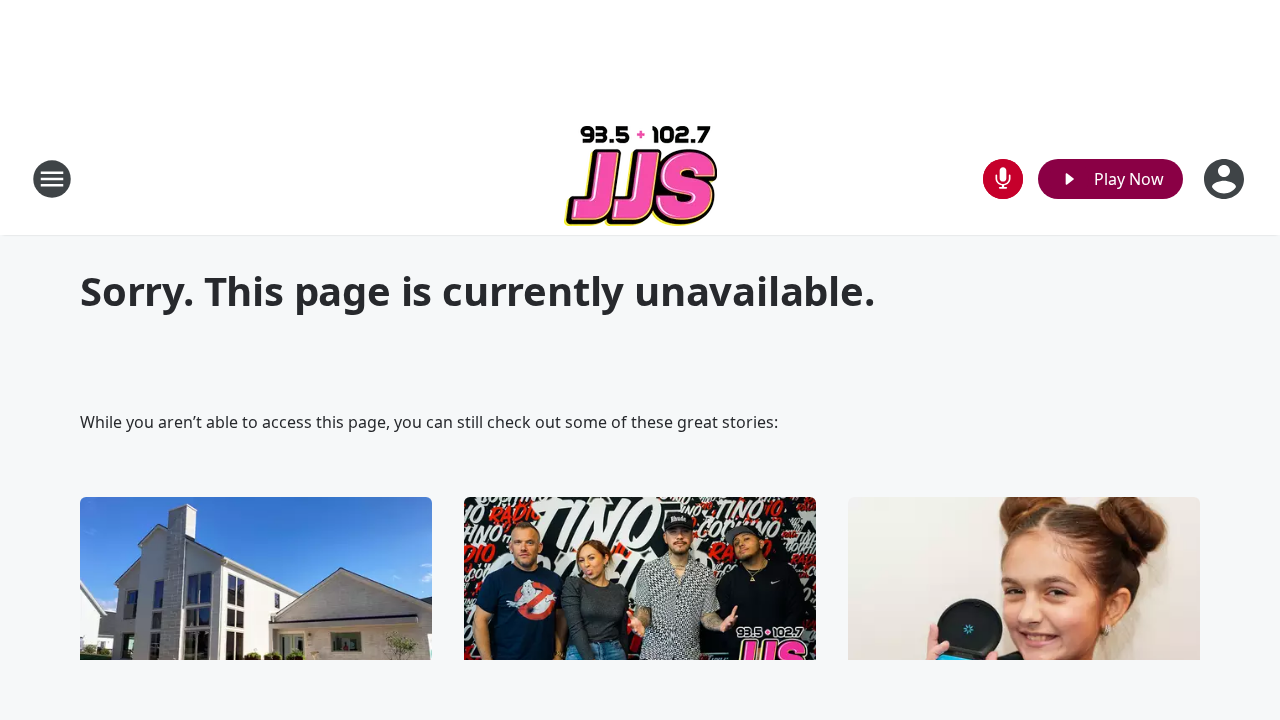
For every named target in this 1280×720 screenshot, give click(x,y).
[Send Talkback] (1003, 179)
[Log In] (1226, 179)
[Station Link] (640, 178)
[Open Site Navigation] (52, 179)
